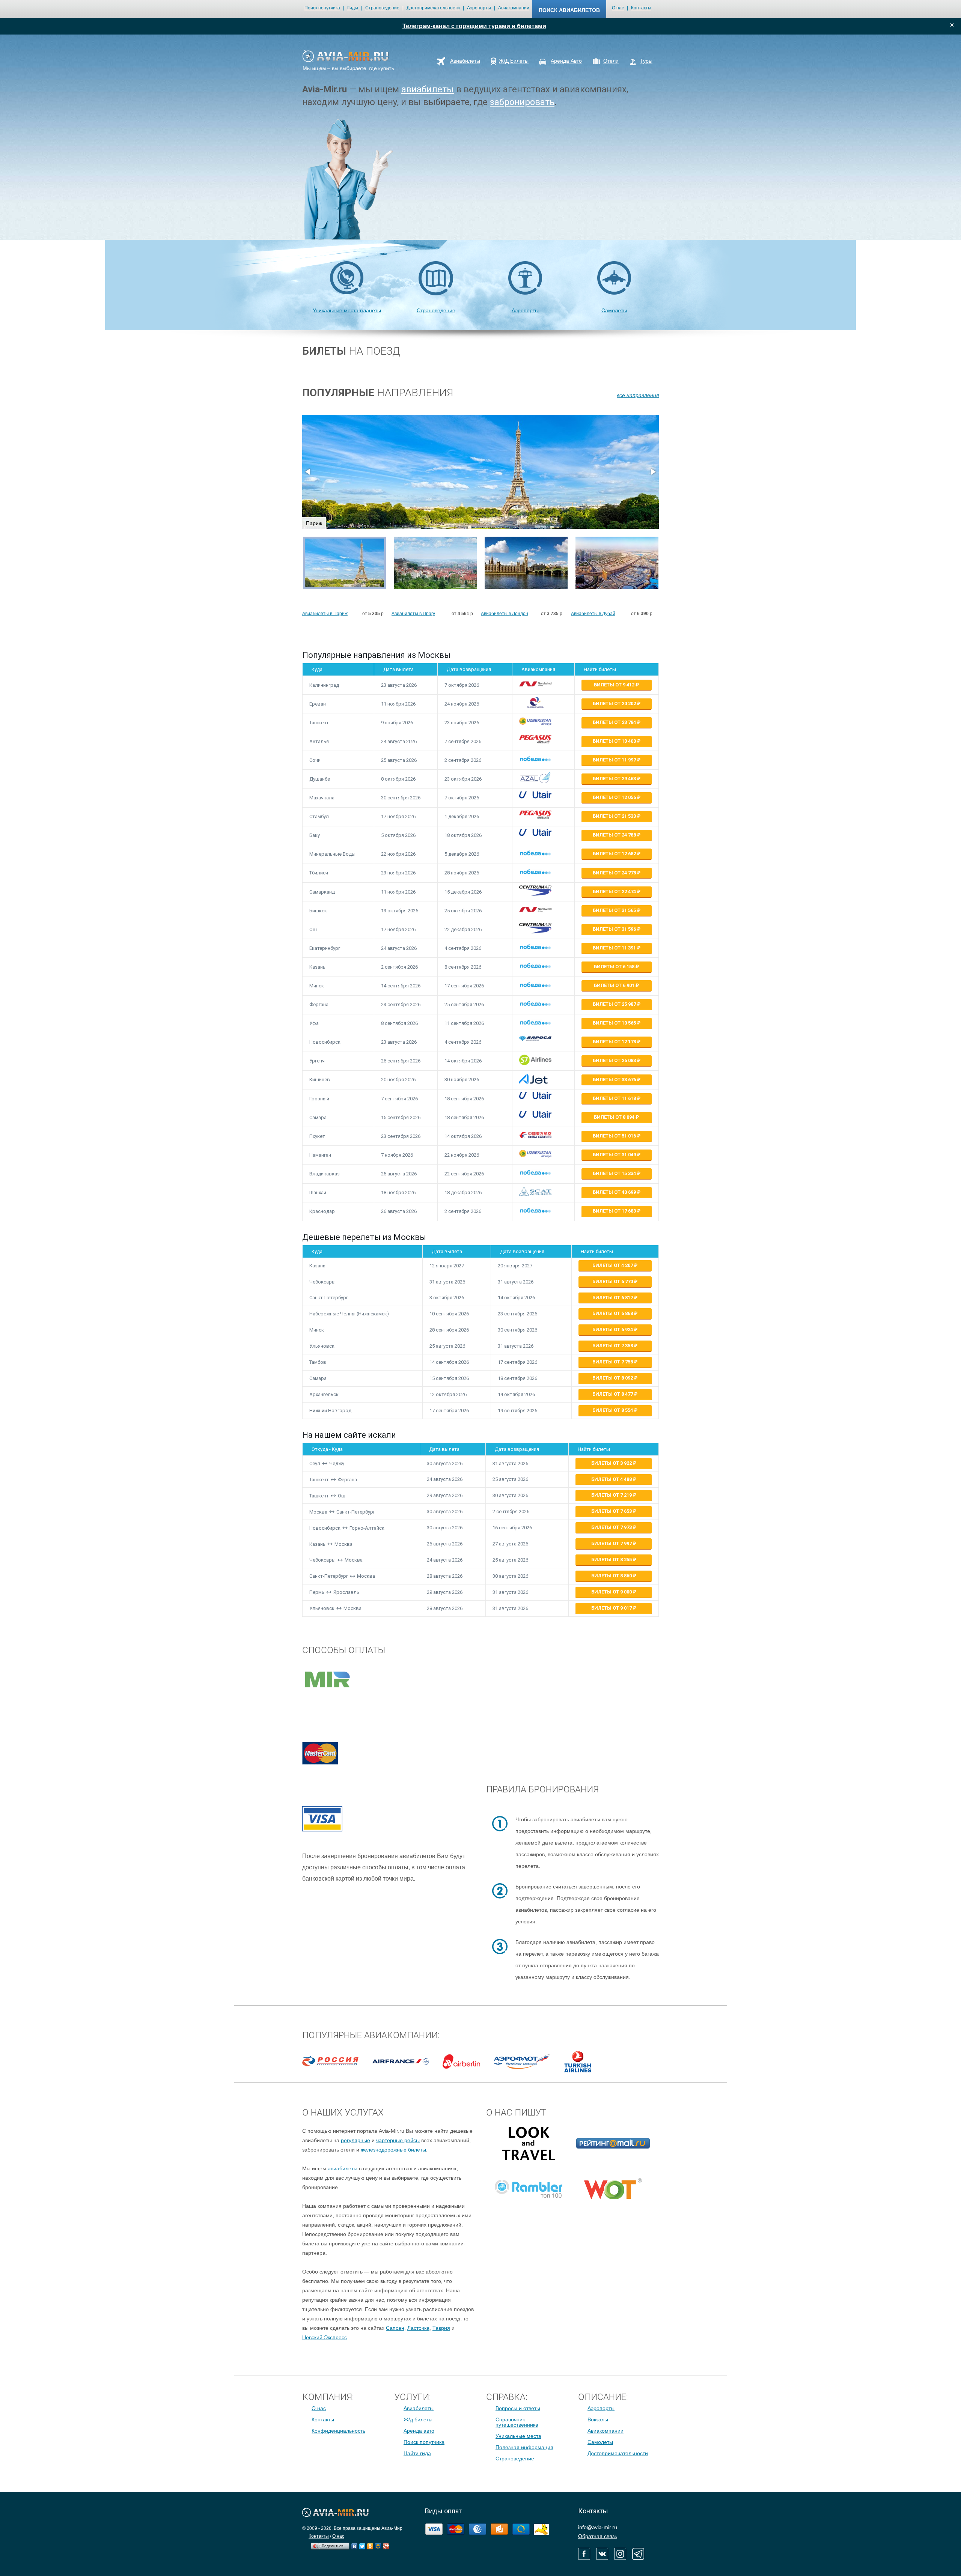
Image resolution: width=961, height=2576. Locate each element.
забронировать (522, 102)
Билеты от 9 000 (612, 1592)
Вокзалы (598, 2420)
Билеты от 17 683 (615, 1211)
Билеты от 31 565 (615, 910)
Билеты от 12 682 (615, 854)
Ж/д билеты (418, 2420)
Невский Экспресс (325, 2337)
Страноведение (382, 8)
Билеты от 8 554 (613, 1410)
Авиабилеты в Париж (325, 614)
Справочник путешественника (517, 2422)
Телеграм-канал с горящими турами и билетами (474, 26)
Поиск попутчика (322, 8)
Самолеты (614, 310)
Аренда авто (419, 2431)
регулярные (355, 2140)
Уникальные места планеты (347, 310)
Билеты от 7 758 (613, 1362)
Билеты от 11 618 (615, 1098)
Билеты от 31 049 (615, 1155)
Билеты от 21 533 (615, 816)
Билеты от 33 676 (615, 1080)
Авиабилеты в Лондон (505, 614)
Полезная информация (524, 2447)
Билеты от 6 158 (615, 967)
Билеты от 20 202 (615, 703)
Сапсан (395, 2328)
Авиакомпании (514, 8)
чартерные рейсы (398, 2140)
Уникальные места (518, 2436)
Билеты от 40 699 (615, 1192)
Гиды (353, 8)
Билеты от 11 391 (615, 948)
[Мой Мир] (378, 2544)
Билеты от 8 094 (615, 1117)
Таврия (441, 2328)
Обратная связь (598, 2536)
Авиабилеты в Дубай (593, 614)
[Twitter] (362, 2544)
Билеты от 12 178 (615, 1042)
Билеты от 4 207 (613, 1265)
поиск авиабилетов (569, 10)
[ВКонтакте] (355, 2544)
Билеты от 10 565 (615, 1023)
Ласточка (418, 2328)
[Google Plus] (386, 2544)
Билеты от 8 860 (612, 1576)
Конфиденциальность (338, 2431)
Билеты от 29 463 (615, 779)
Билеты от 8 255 (612, 1560)
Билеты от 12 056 (615, 797)
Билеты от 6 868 (613, 1313)
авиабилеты (428, 89)
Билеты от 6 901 (615, 985)
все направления (638, 395)
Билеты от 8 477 (613, 1394)
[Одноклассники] (370, 2544)
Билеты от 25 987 (615, 1004)
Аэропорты (479, 8)
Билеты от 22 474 (615, 892)
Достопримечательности (433, 8)
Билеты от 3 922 (612, 1463)
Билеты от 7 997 (612, 1543)
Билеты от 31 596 (615, 929)
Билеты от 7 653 (612, 1511)
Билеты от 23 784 (615, 722)
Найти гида (417, 2453)
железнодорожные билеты (393, 2150)
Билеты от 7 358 (613, 1346)
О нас (618, 8)
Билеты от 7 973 (612, 1527)
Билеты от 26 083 (615, 1060)
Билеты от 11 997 (615, 760)
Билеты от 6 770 (613, 1281)
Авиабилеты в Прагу (413, 614)
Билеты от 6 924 (613, 1329)
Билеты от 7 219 (612, 1495)
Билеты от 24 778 (615, 873)
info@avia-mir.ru (598, 2527)
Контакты (641, 8)
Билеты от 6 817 (613, 1298)
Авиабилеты (419, 2408)
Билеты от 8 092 (613, 1378)
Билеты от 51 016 (615, 1136)
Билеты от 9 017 (612, 1608)
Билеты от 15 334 (615, 1173)
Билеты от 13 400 (615, 741)
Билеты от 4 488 (612, 1479)
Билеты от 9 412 (615, 685)
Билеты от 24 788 (615, 835)
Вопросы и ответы (518, 2408)
